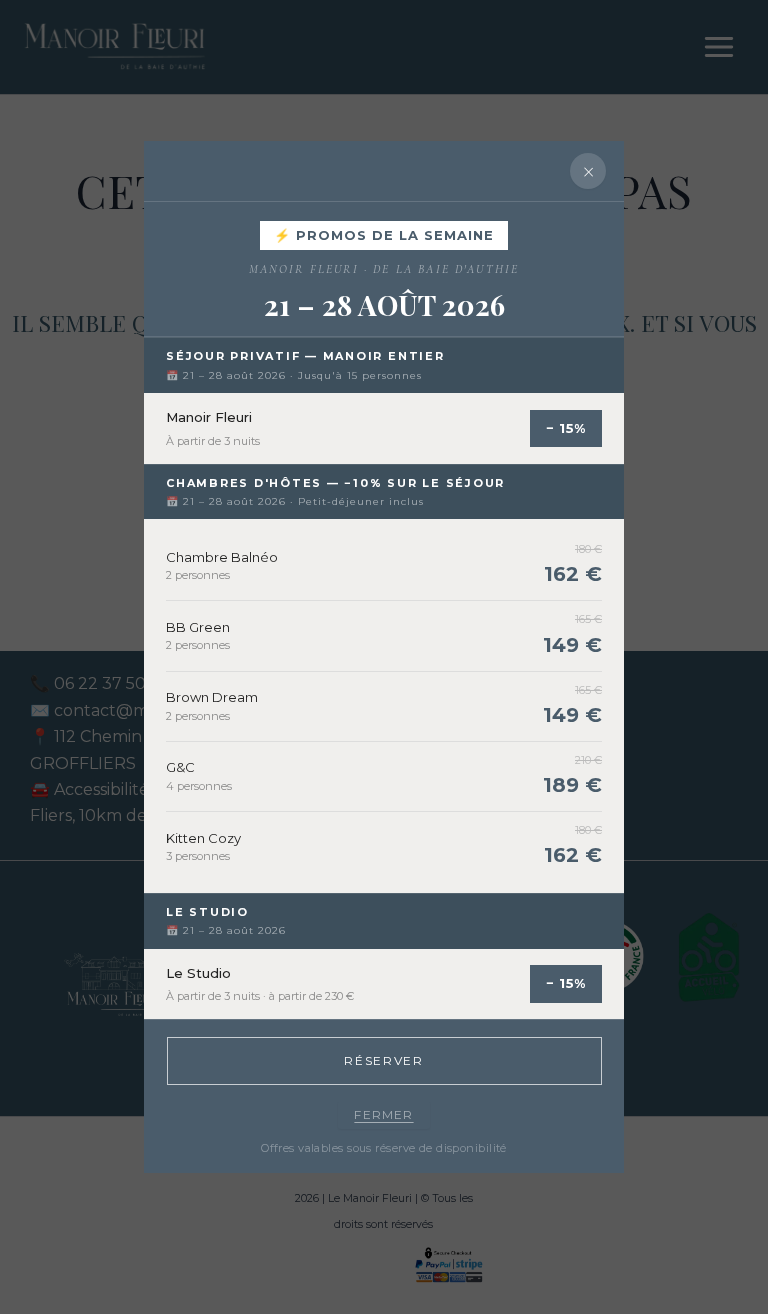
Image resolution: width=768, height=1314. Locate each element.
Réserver (383, 1060)
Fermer (383, 1114)
